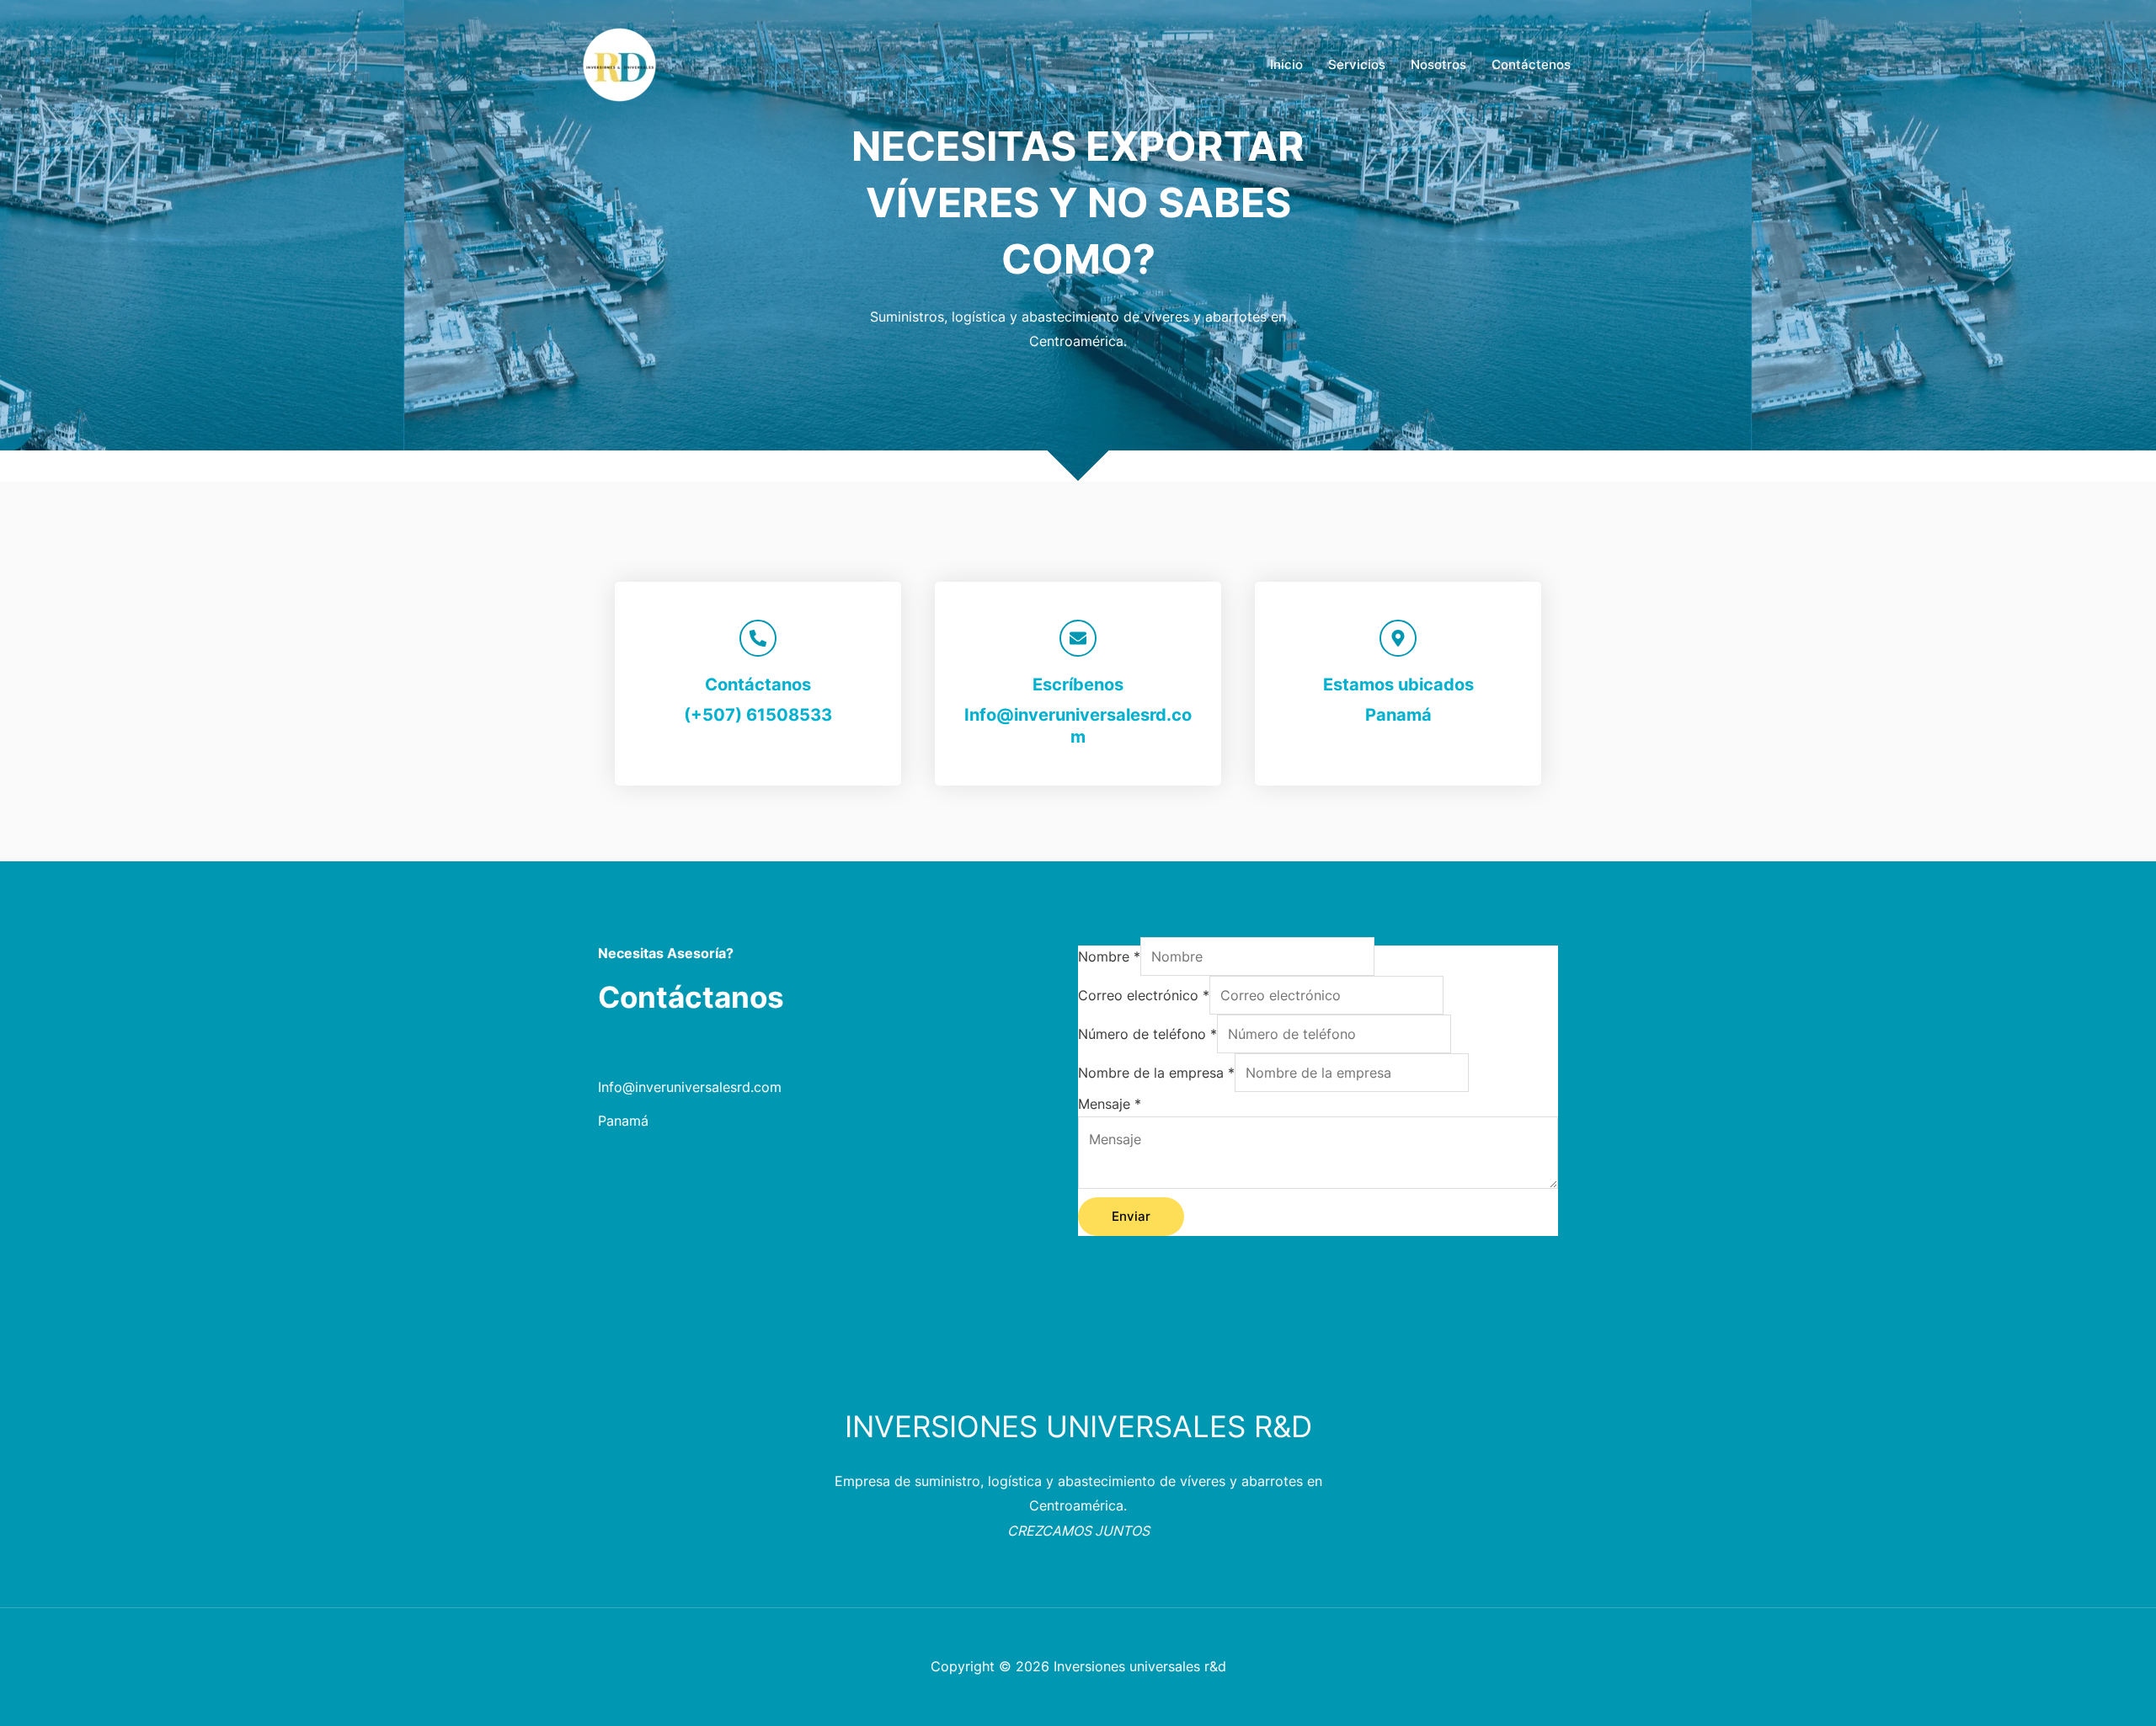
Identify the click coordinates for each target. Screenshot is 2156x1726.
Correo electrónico (1144, 995)
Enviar (1131, 1216)
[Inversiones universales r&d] (623, 63)
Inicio (1286, 64)
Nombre (1109, 956)
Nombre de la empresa (1156, 1073)
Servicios (1357, 64)
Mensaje (1110, 1104)
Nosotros (1438, 64)
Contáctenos (1531, 64)
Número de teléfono (1147, 1034)
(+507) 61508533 (758, 715)
